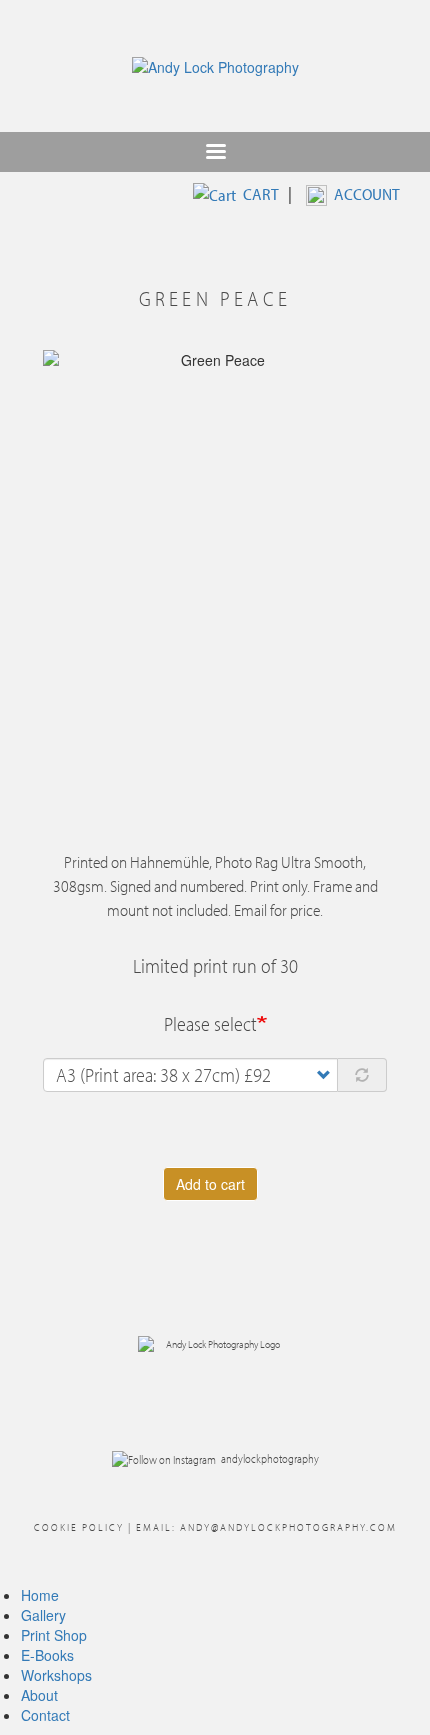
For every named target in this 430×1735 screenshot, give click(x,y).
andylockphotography (270, 1458)
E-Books (47, 1655)
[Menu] (215, 153)
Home (40, 1595)
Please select (210, 1023)
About (39, 1695)
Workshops (56, 1675)
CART (261, 193)
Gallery (43, 1615)
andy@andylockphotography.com (288, 1527)
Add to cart (210, 1184)
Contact (45, 1715)
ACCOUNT (367, 193)
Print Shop (54, 1635)
